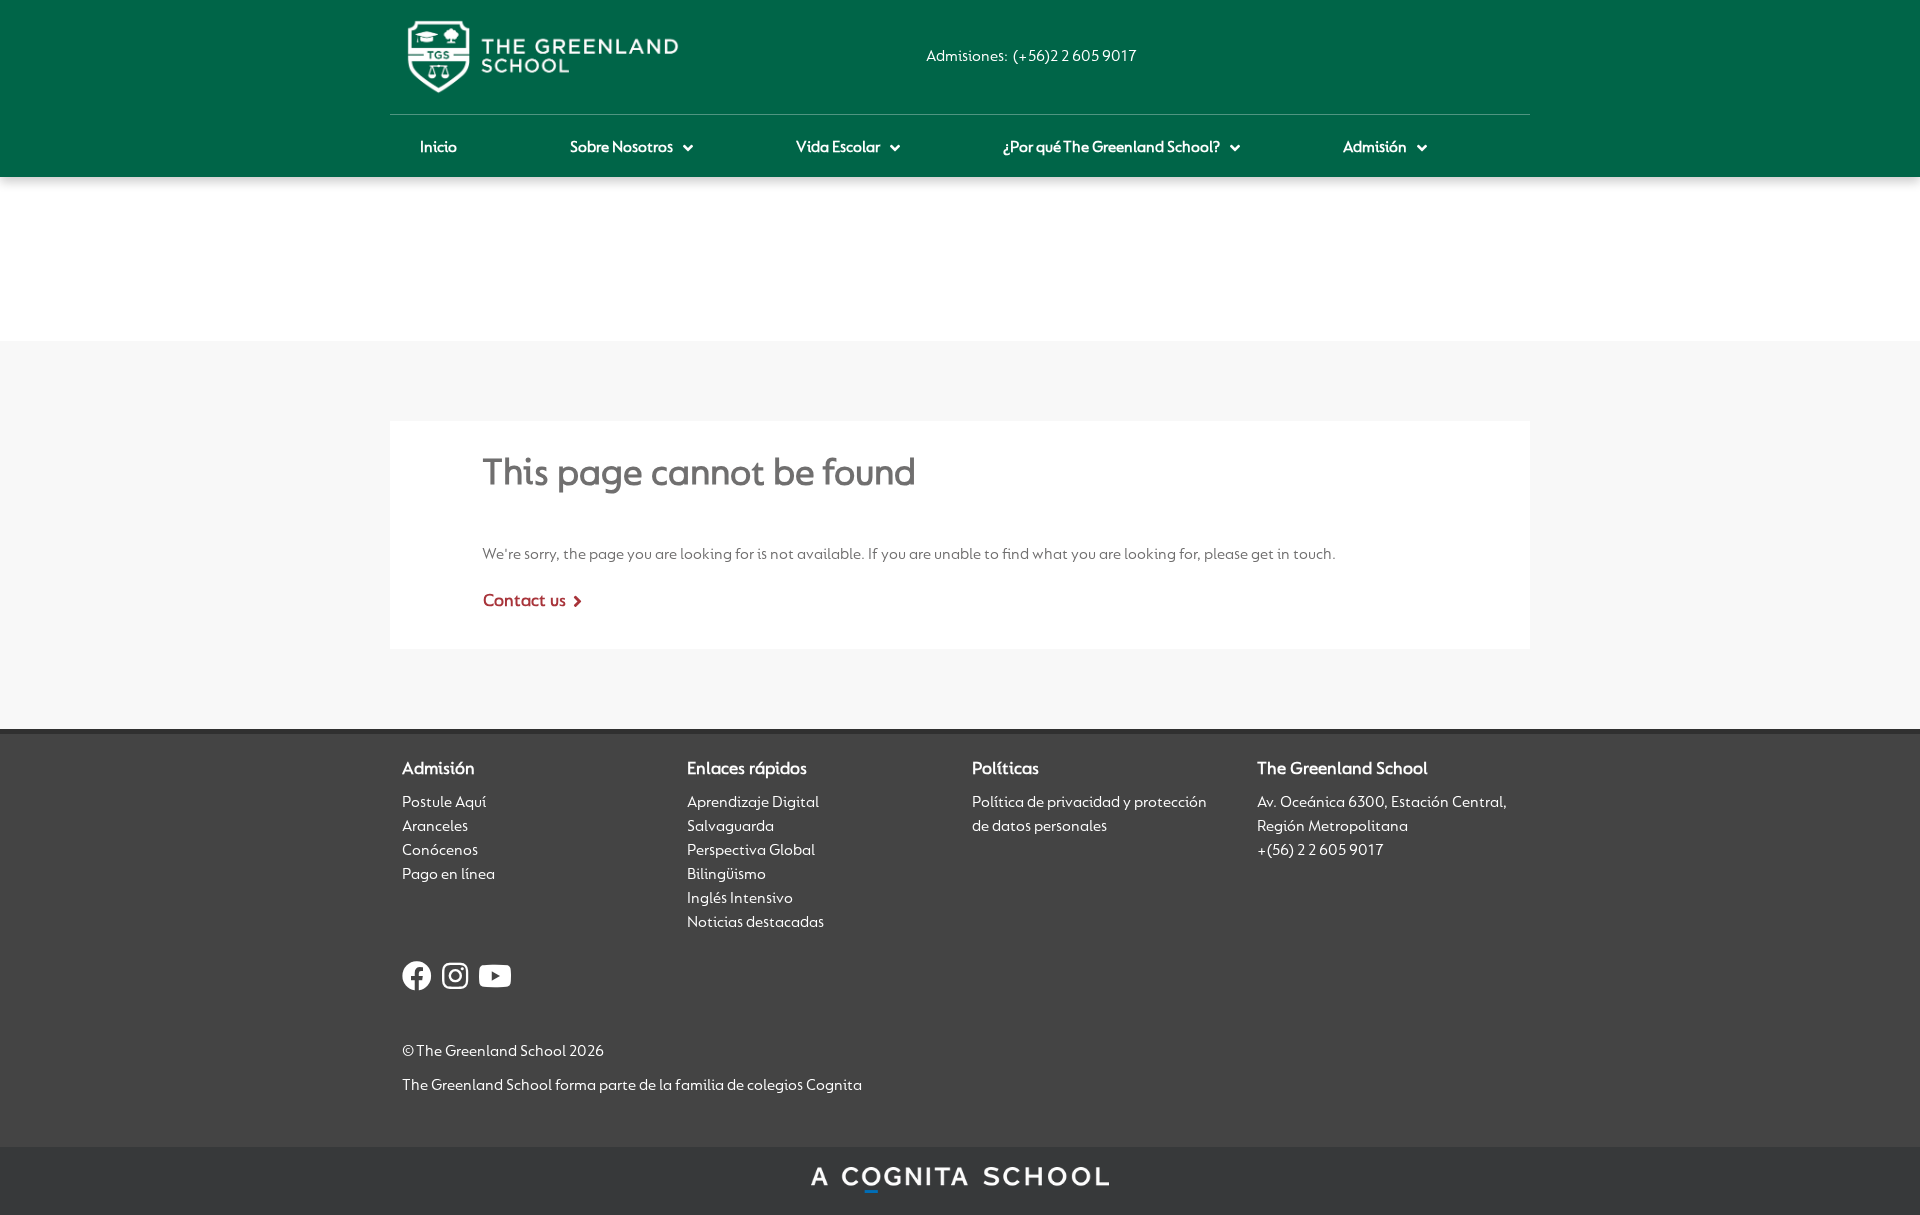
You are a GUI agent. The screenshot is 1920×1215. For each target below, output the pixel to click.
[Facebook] (417, 980)
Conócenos (440, 851)
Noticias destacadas (755, 923)
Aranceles (435, 827)
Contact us (524, 602)
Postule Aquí (444, 803)
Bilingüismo (726, 875)
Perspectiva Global (751, 851)
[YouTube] (495, 980)
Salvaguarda (730, 827)
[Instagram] (455, 980)
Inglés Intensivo (740, 899)
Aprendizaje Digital (753, 803)
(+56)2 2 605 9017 (1075, 57)
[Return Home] (542, 57)
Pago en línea (448, 875)
